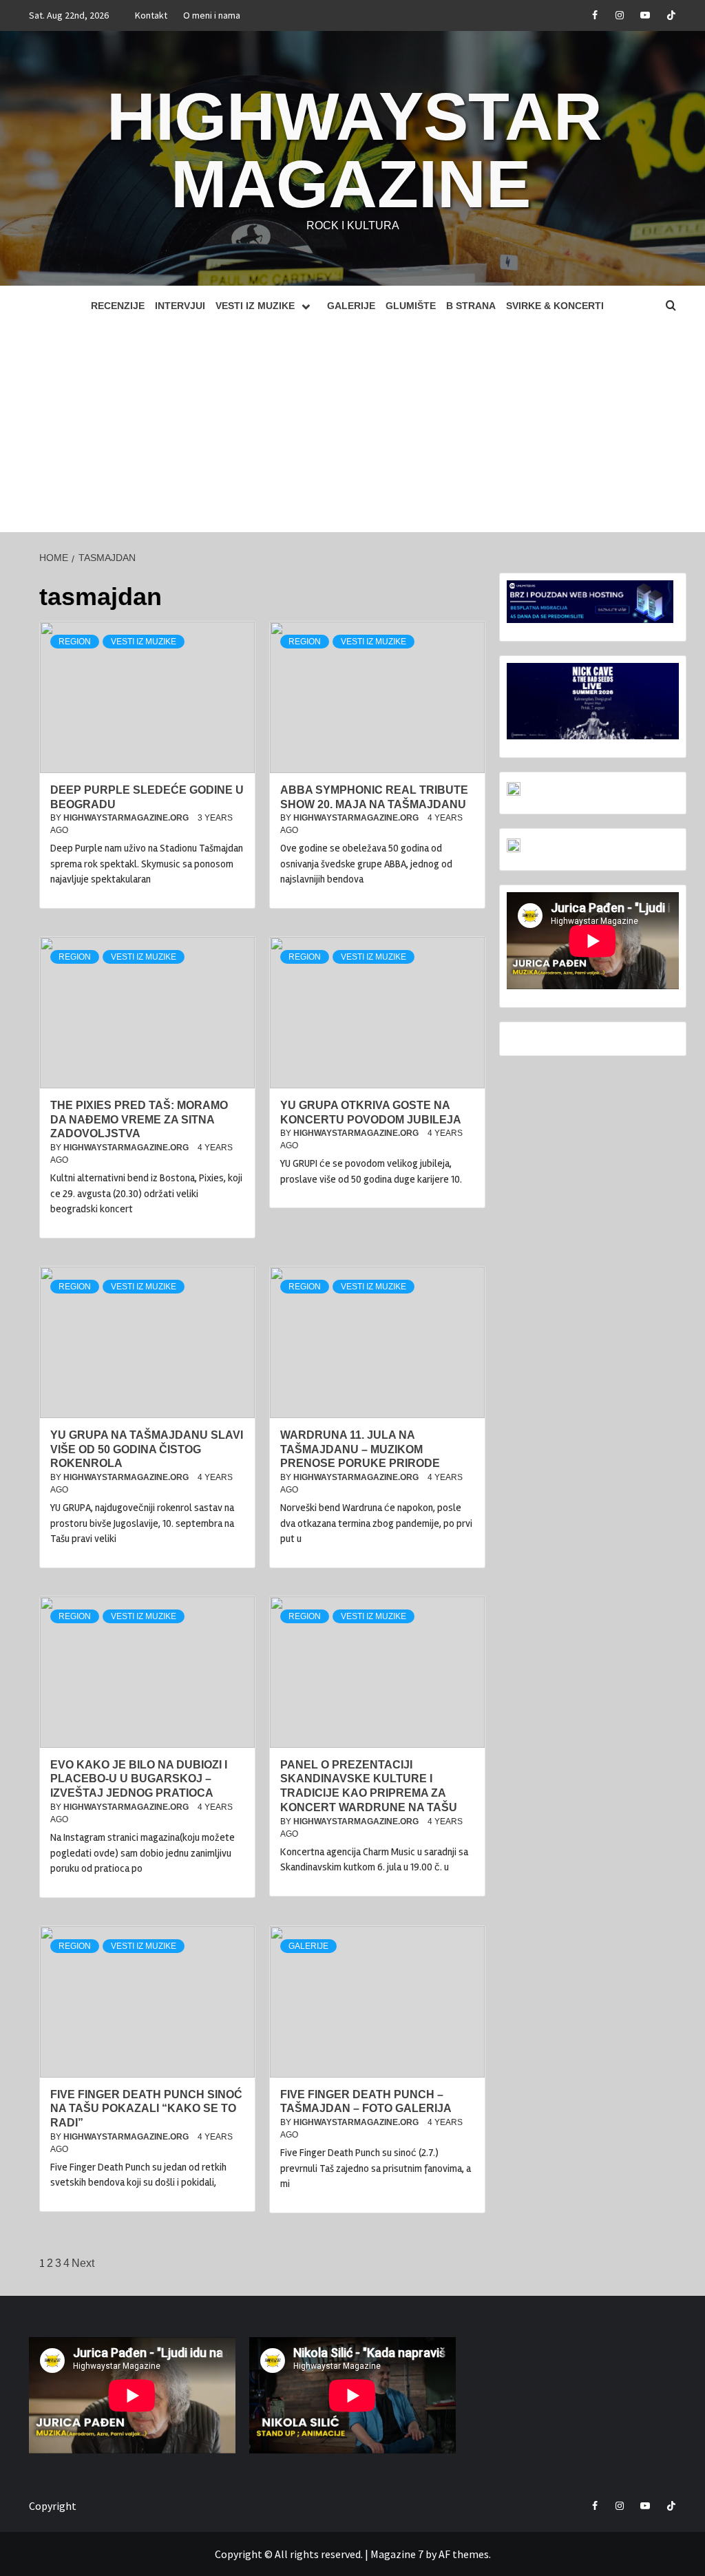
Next (83, 2263)
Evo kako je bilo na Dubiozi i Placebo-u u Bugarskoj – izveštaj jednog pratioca (139, 1779)
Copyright (53, 2506)
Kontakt (151, 15)
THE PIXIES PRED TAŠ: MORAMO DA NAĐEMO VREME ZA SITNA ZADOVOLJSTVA (139, 1120)
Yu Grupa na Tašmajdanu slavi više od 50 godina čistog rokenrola (147, 1449)
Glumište (411, 306)
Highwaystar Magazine (355, 150)
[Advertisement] (352, 429)
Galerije (351, 306)
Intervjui (180, 306)
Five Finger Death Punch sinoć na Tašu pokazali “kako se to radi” (146, 2109)
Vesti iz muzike (255, 306)
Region (75, 642)
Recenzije (118, 306)
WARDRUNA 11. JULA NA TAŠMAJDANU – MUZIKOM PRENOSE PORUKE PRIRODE (360, 1449)
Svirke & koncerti (555, 306)
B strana (471, 306)
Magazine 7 (397, 2554)
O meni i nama (212, 15)
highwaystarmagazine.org (127, 818)
